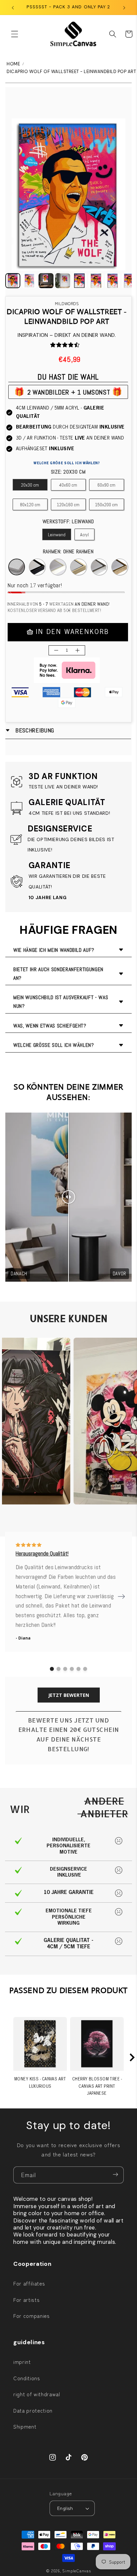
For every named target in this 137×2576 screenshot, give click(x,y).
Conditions (27, 2378)
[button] (15, 34)
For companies (32, 2316)
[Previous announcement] (13, 7)
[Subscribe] (115, 2175)
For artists (26, 2300)
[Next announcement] (124, 7)
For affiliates (29, 2283)
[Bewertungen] (53, 345)
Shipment (25, 2426)
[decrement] (56, 650)
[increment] (77, 650)
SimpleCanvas (76, 2570)
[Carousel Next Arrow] (121, 1596)
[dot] (52, 1669)
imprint (22, 2362)
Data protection (33, 2410)
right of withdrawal (37, 2394)
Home (13, 64)
